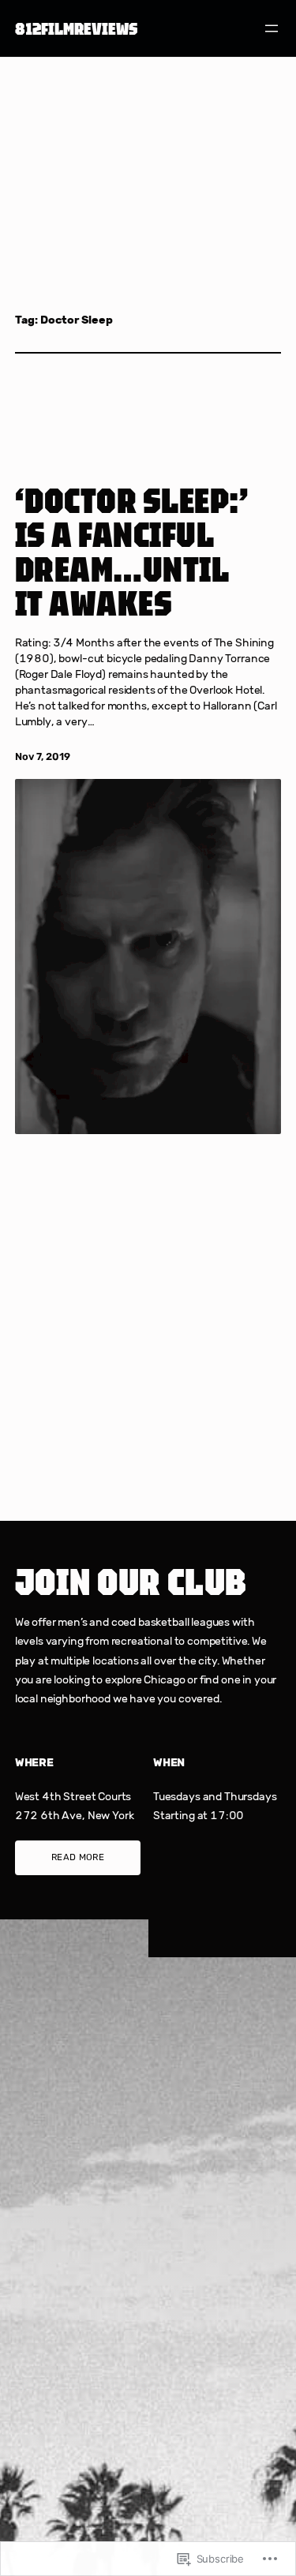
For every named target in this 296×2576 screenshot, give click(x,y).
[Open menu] (272, 28)
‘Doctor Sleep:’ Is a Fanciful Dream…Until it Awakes (132, 552)
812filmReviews (76, 28)
